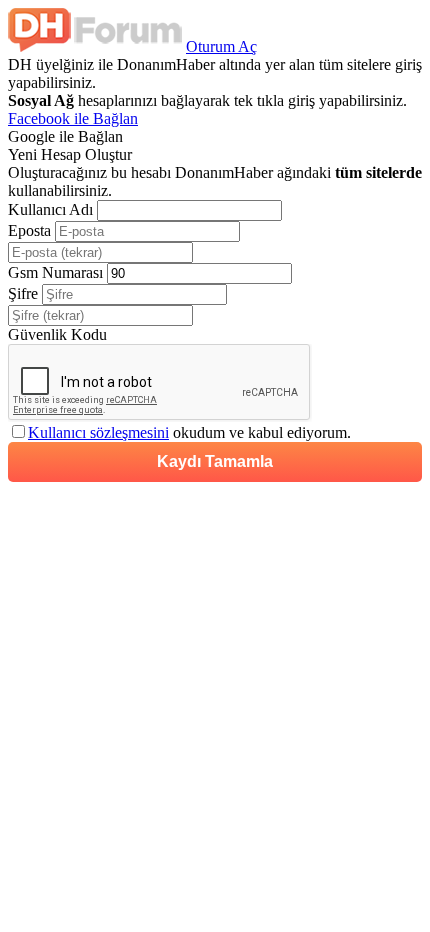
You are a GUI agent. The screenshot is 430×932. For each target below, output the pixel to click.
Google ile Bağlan (65, 136)
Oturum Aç (221, 46)
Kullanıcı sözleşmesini (98, 432)
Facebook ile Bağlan (73, 118)
